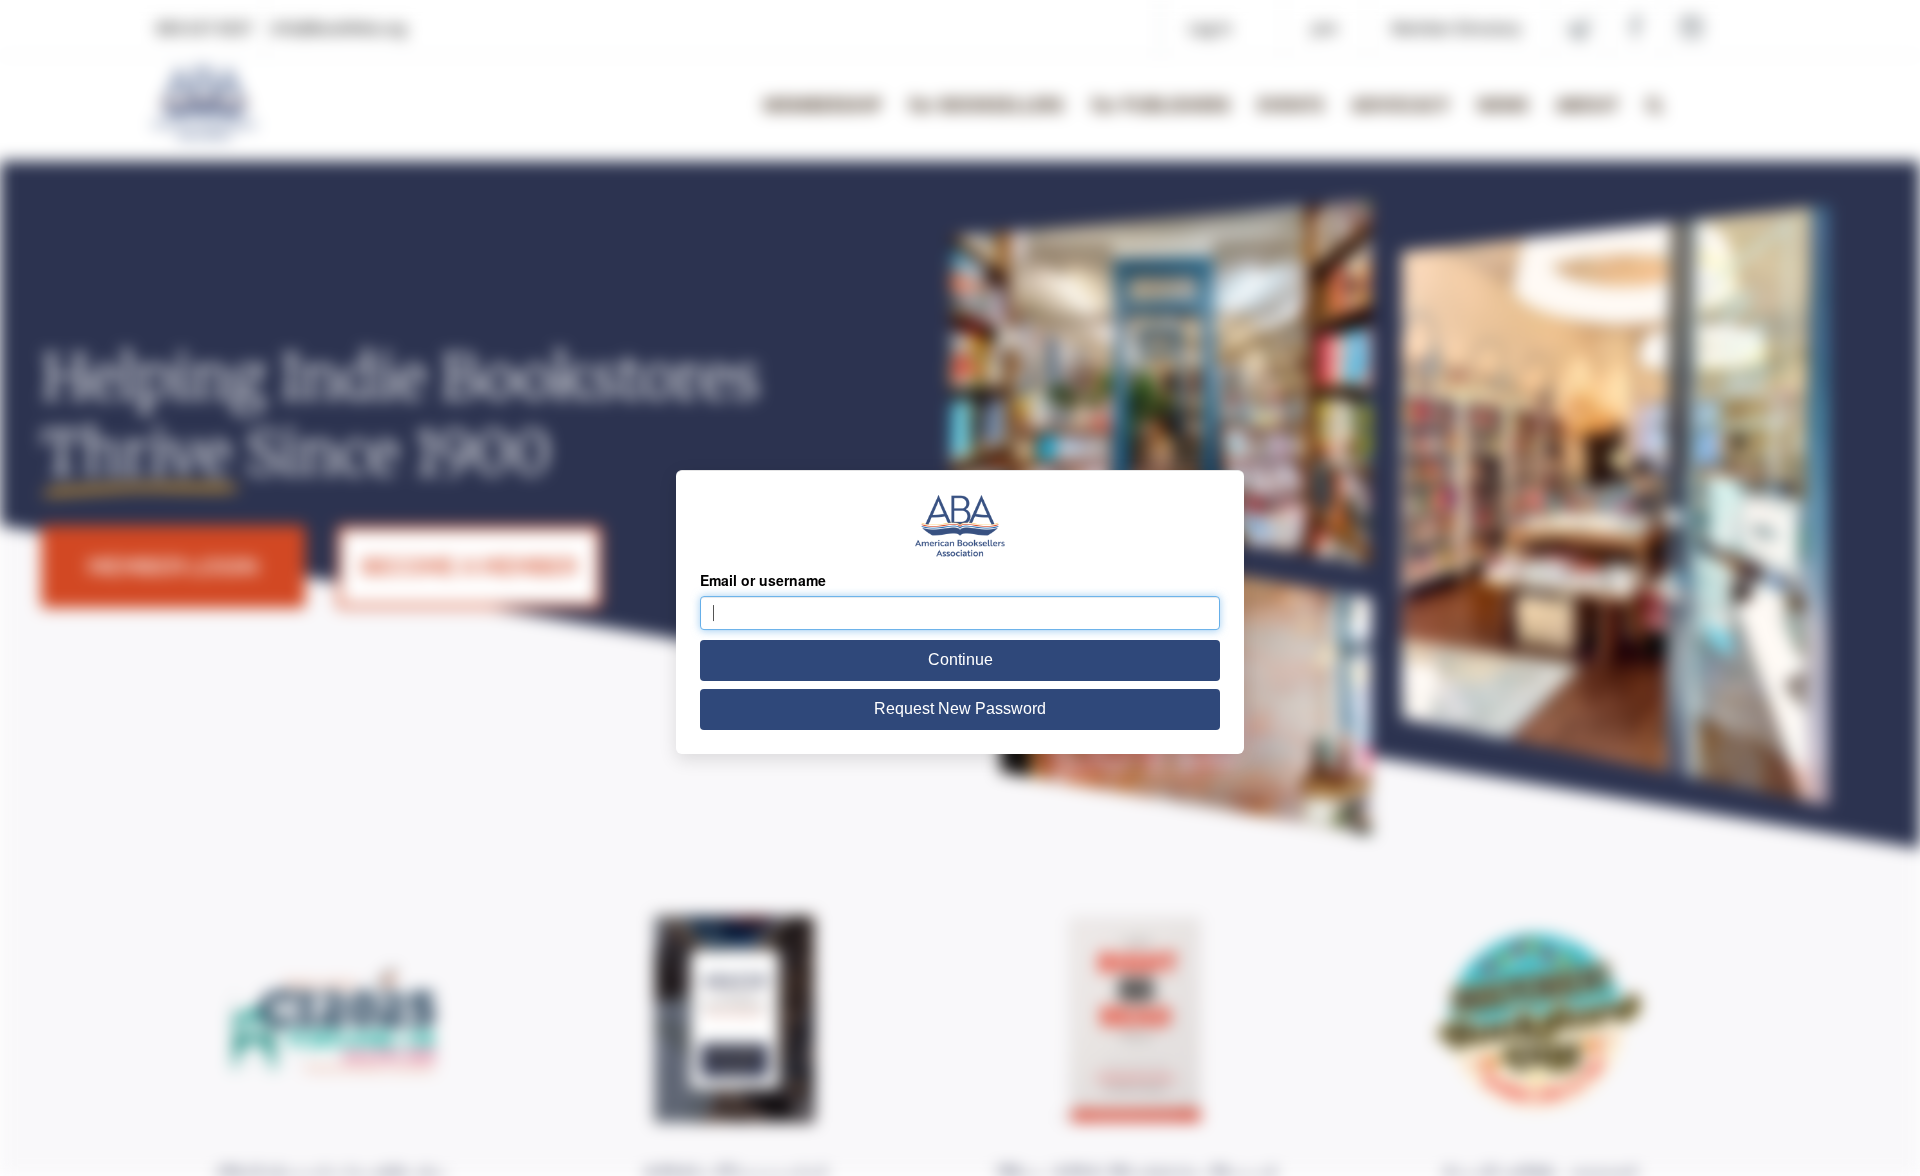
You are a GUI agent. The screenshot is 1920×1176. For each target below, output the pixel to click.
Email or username (763, 580)
